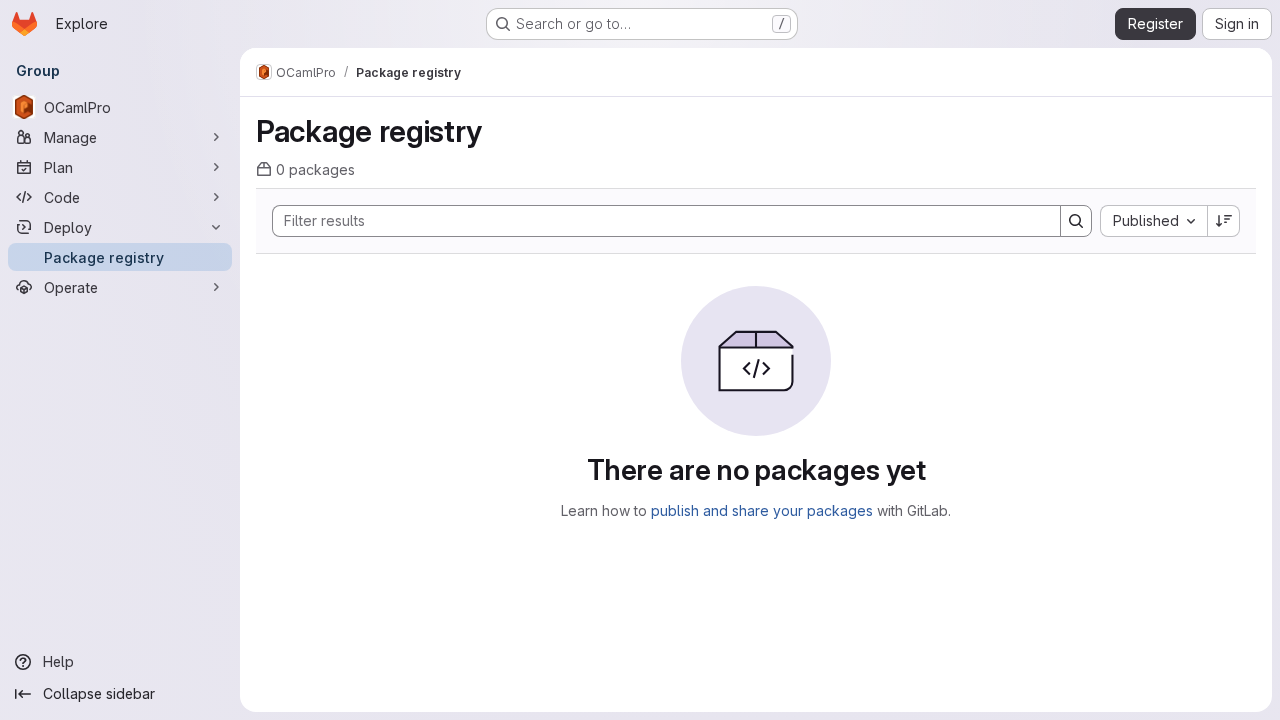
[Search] (1076, 221)
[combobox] (1153, 221)
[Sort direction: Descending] (1224, 221)
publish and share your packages (762, 510)
